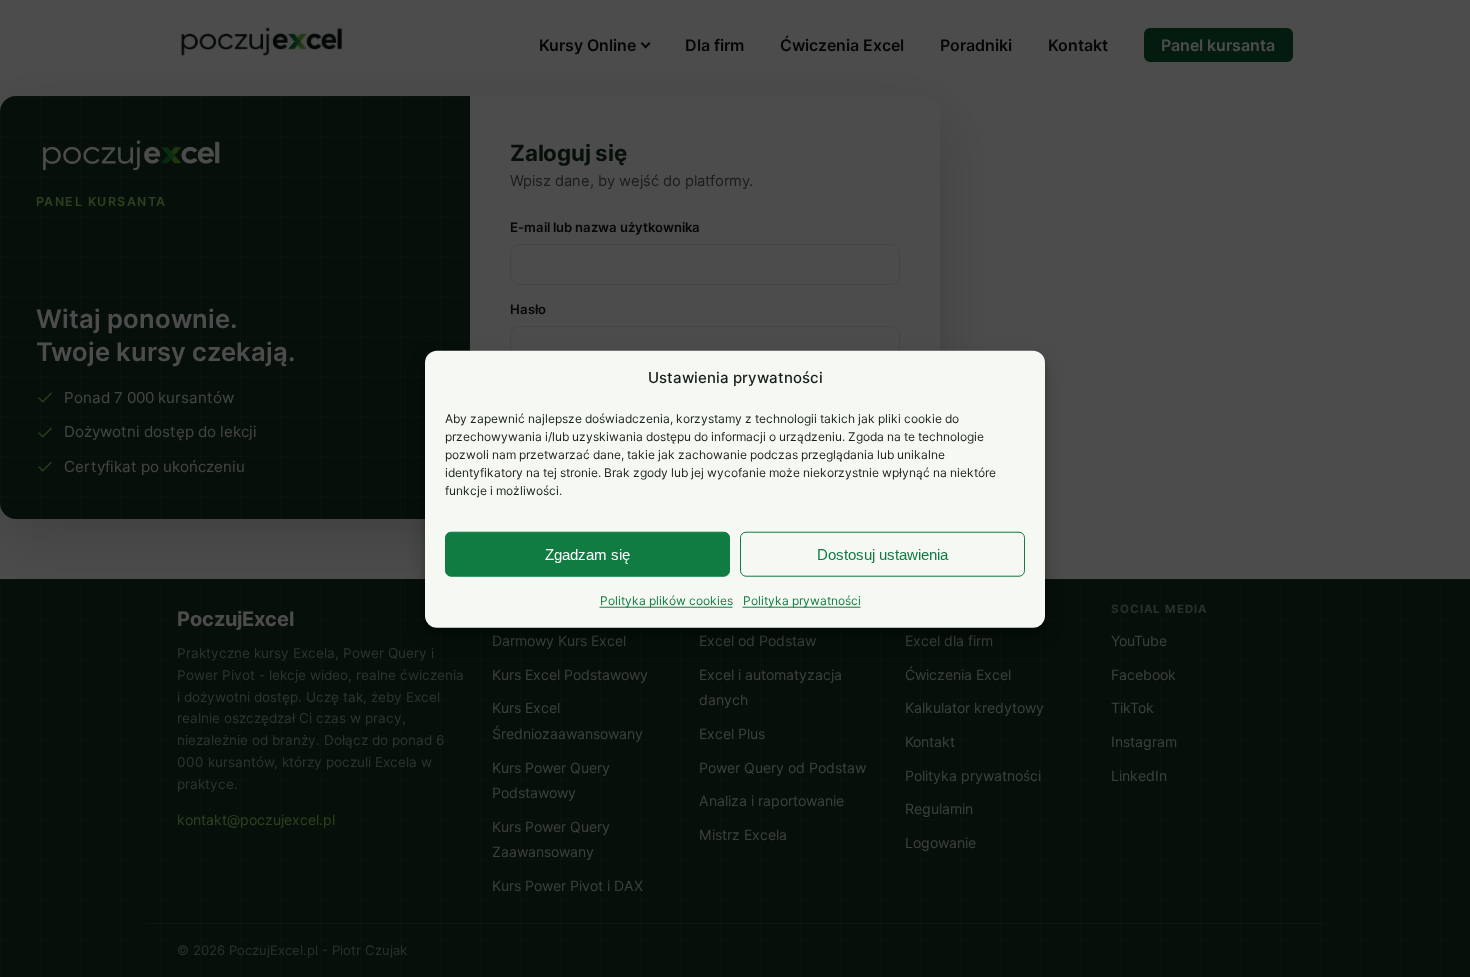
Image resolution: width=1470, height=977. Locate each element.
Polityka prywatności (802, 599)
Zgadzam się (587, 553)
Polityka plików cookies (666, 599)
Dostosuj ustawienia (882, 553)
